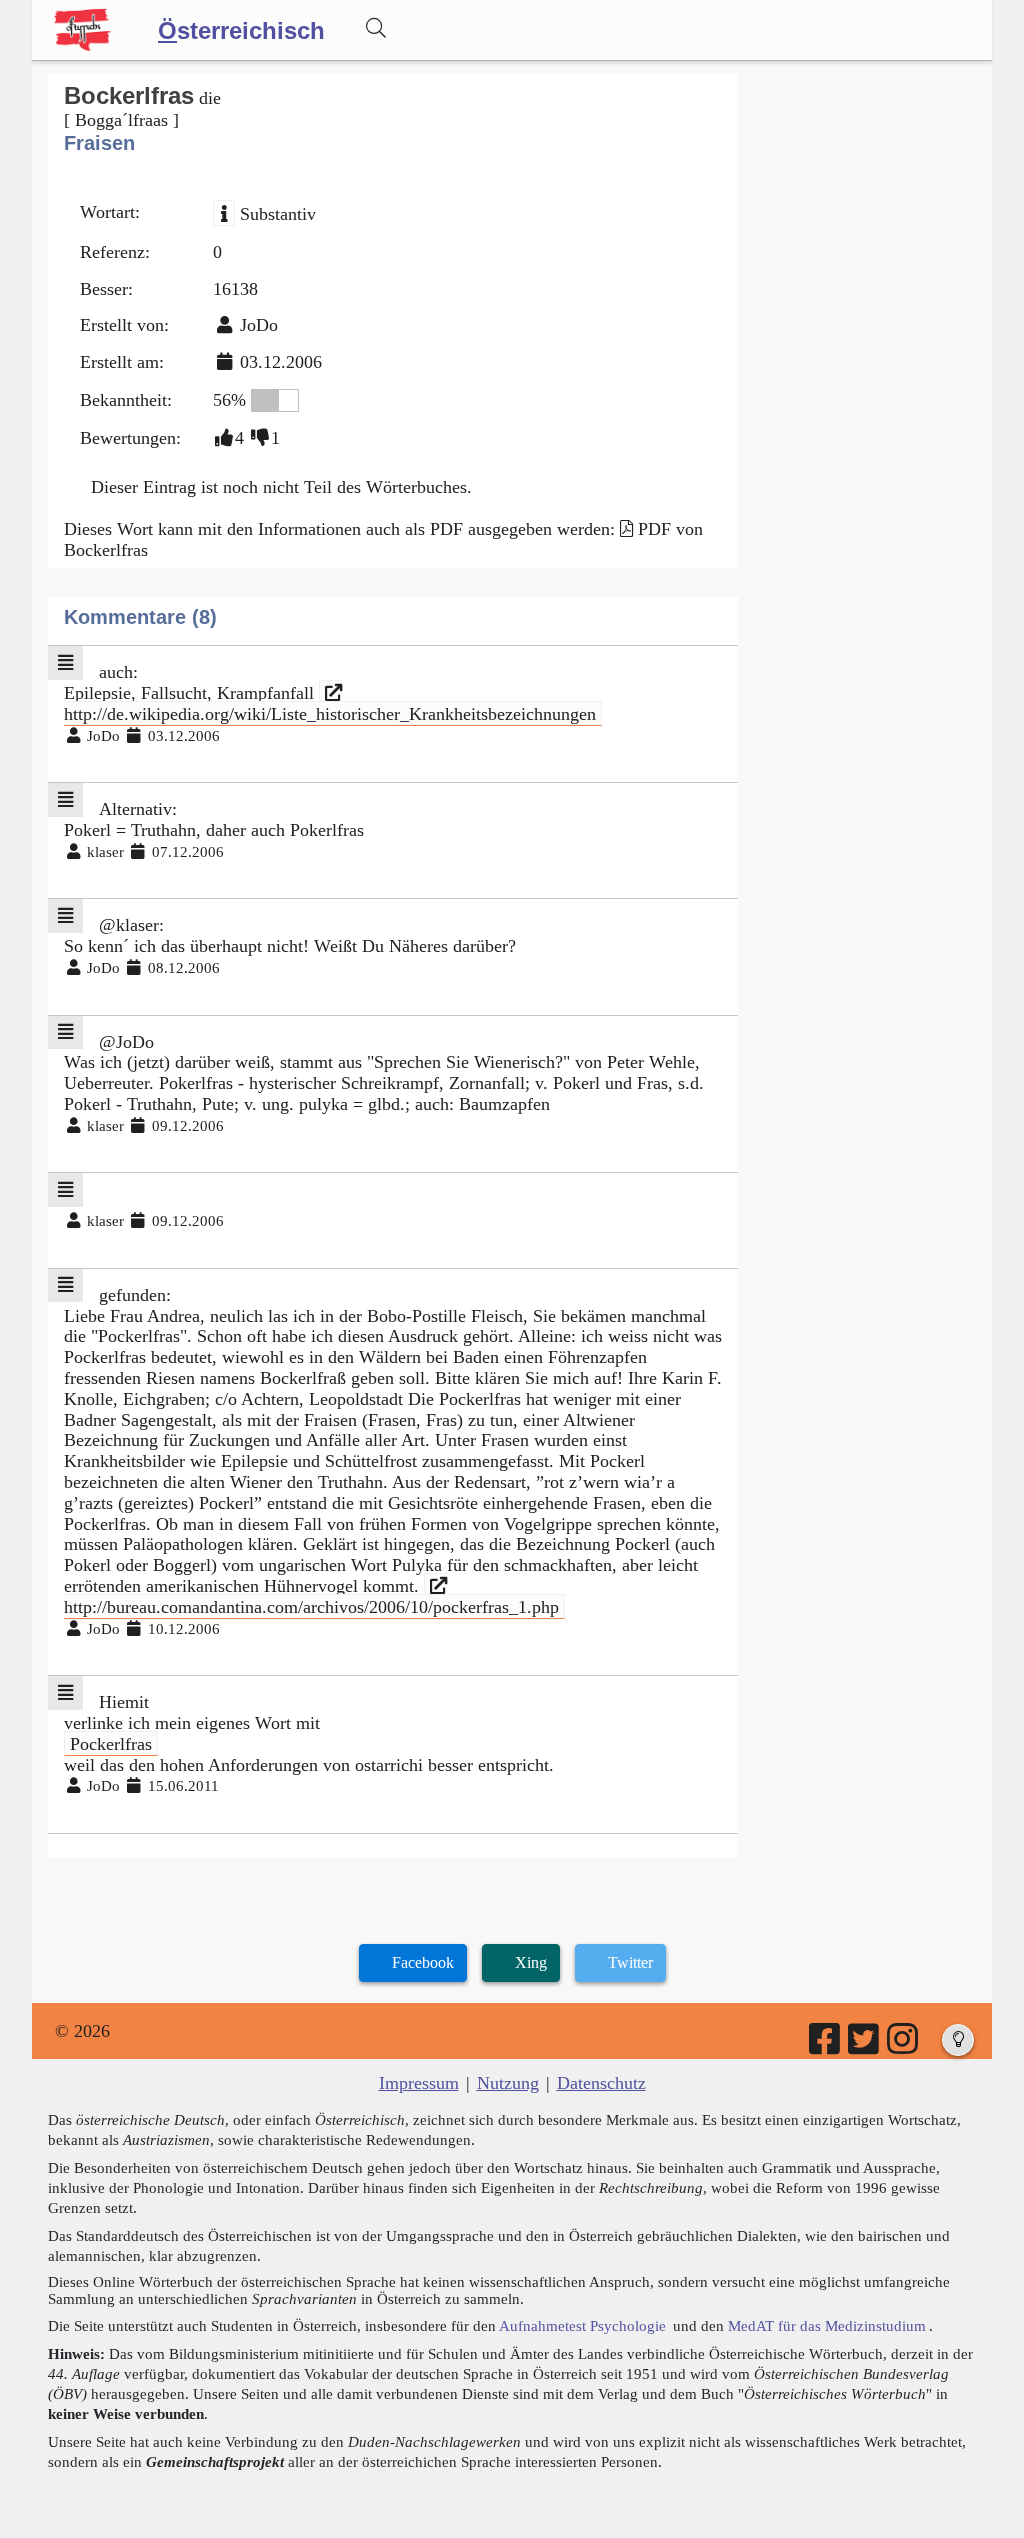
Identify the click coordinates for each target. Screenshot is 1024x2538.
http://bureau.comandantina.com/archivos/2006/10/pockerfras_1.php (311, 1607)
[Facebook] (826, 2046)
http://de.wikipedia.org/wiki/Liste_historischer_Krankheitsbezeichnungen (330, 714)
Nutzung (508, 2083)
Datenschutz (601, 2083)
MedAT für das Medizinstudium (827, 2325)
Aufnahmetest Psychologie (582, 2325)
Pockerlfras (111, 1744)
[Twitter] (865, 2046)
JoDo (259, 325)
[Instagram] (904, 2046)
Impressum (419, 2083)
